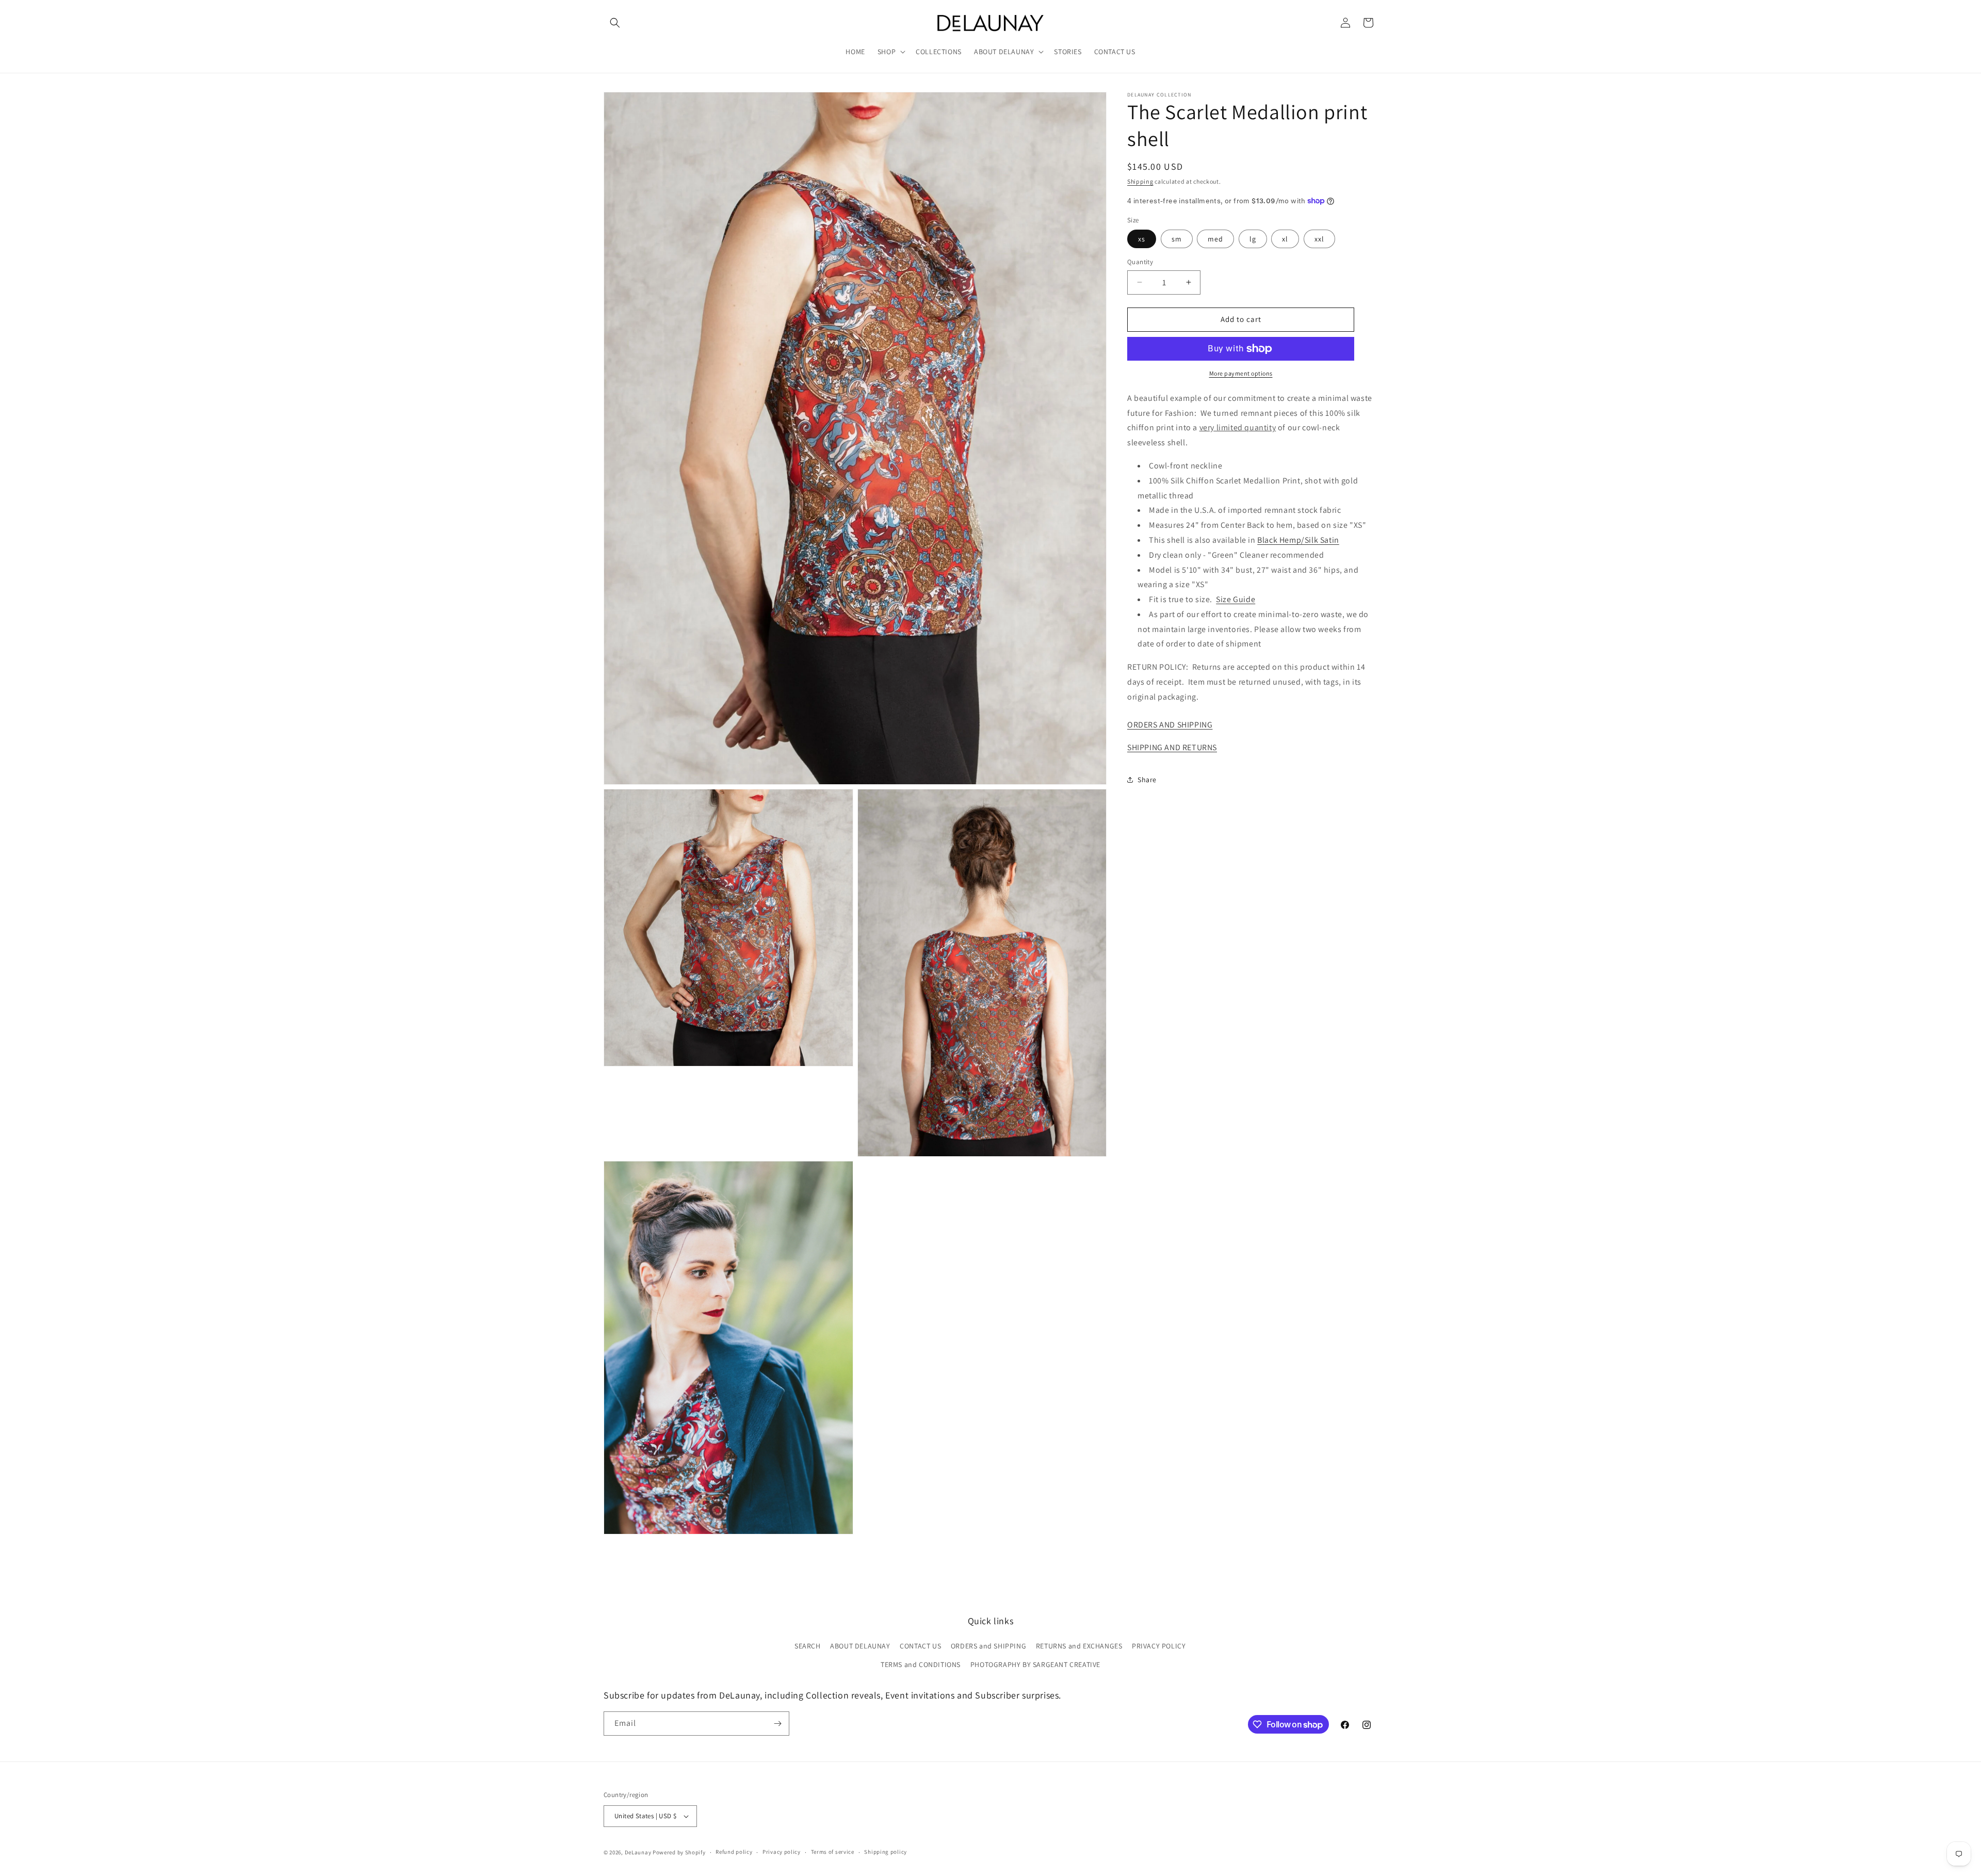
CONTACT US (920, 1646)
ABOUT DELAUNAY (860, 1646)
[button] (615, 23)
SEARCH (808, 1646)
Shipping (1140, 181)
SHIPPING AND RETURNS (1172, 747)
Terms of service (833, 1852)
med (1215, 239)
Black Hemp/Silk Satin (1298, 540)
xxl (1319, 239)
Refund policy (734, 1852)
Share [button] (1147, 780)
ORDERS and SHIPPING (988, 1646)
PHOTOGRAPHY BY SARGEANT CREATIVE (1035, 1664)
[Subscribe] (777, 1724)
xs (1142, 239)
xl (1285, 239)
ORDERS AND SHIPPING (1170, 725)
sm (1177, 239)
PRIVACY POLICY (1159, 1646)
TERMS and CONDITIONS (921, 1664)
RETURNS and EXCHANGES (1079, 1646)
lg (1253, 239)
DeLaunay (638, 1852)
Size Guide (1236, 599)
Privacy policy (782, 1852)
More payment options (1241, 373)
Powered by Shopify (679, 1852)
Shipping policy (886, 1852)
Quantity (1140, 262)
